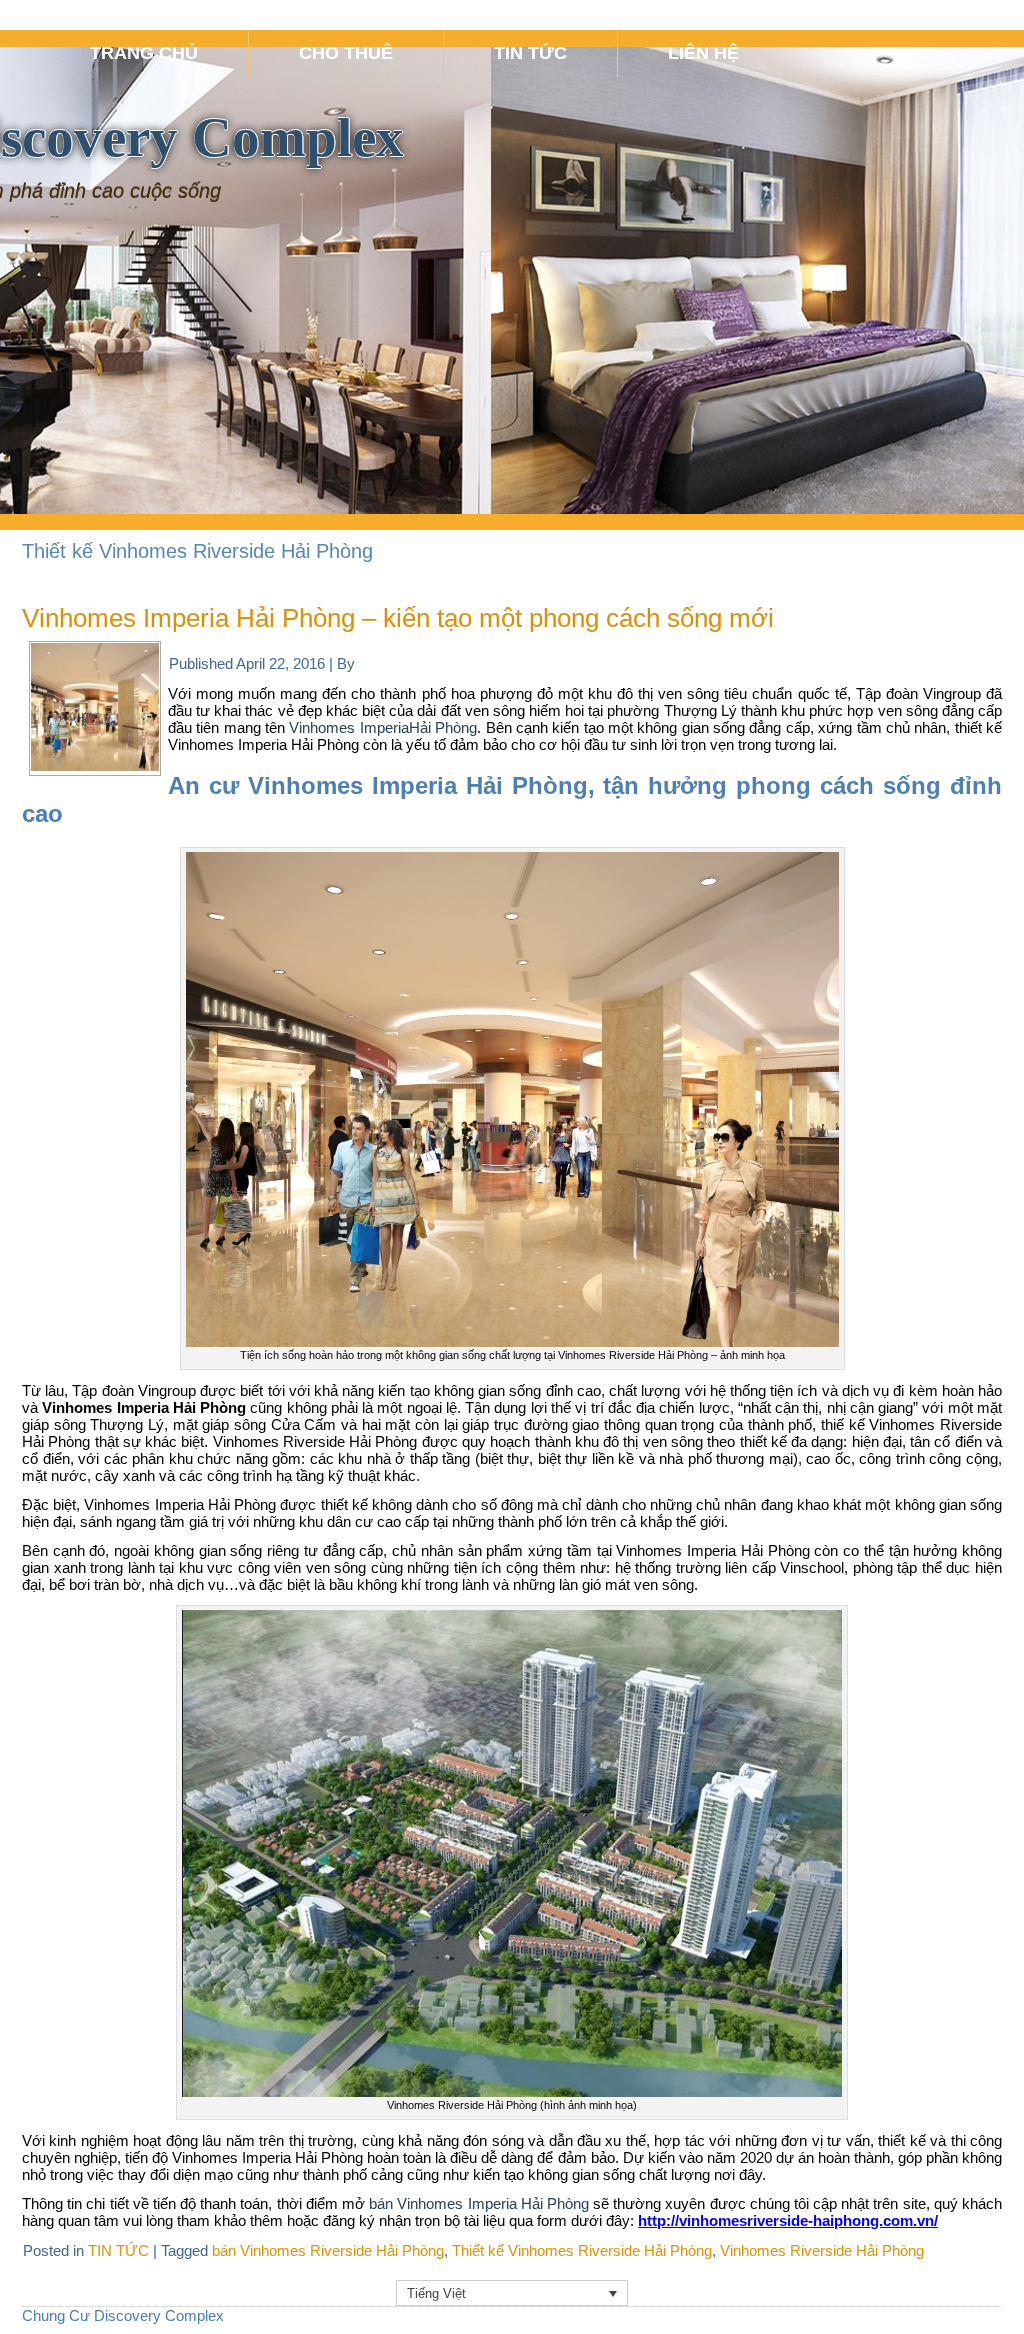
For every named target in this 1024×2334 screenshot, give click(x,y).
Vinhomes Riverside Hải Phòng (822, 2250)
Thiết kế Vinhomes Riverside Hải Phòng (582, 2250)
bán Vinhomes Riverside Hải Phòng (328, 2250)
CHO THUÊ (346, 53)
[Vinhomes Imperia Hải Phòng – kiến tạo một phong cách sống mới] (95, 765)
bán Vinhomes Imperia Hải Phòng (479, 2203)
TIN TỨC (530, 53)
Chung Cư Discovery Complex (123, 2315)
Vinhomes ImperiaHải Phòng (383, 727)
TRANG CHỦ (144, 53)
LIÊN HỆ (703, 53)
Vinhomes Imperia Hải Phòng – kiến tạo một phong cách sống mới (398, 618)
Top (976, 2286)
